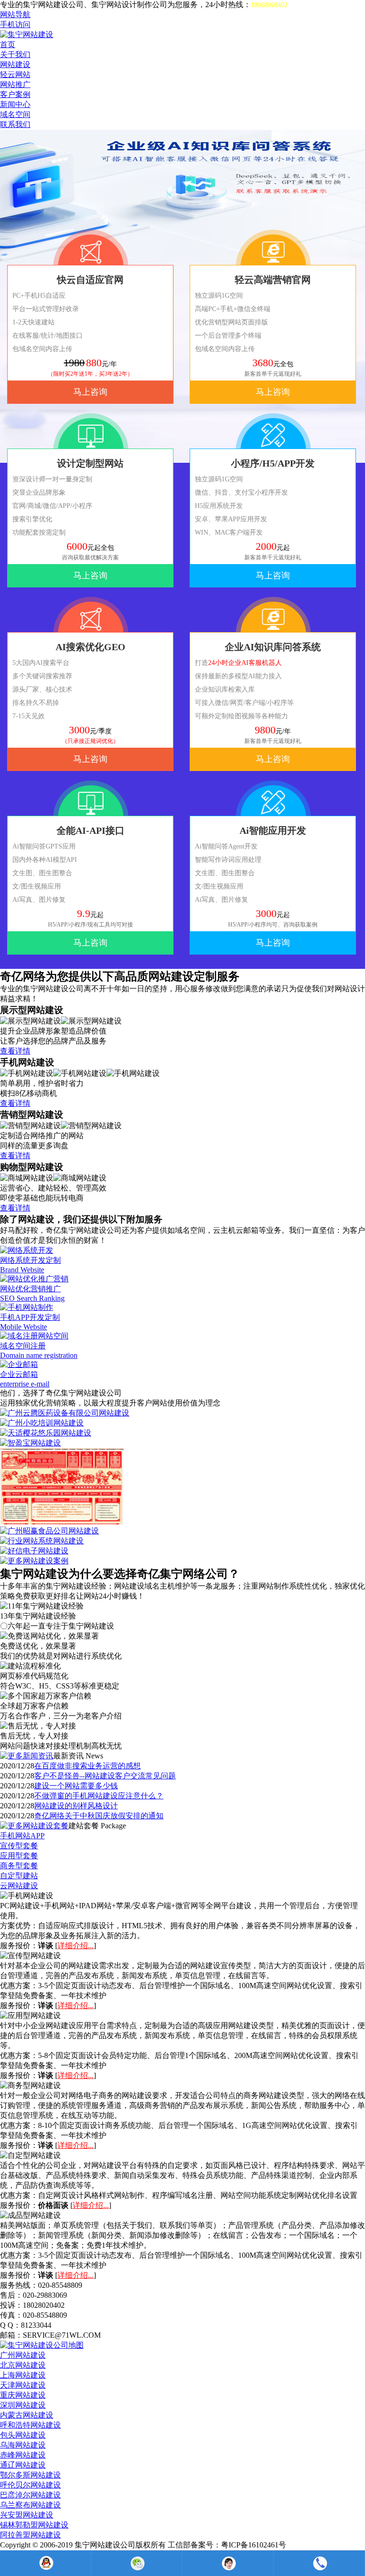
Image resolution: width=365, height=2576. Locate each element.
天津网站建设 (23, 2385)
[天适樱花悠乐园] (46, 1433)
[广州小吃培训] (42, 1423)
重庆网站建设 (23, 2395)
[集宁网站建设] (27, 34)
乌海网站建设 (23, 2445)
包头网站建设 (23, 2435)
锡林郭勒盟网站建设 (34, 2525)
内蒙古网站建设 (27, 2415)
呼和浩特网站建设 (30, 2425)
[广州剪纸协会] (62, 1522)
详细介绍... (76, 1946)
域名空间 (15, 114)
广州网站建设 (23, 2355)
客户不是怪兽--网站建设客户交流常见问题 (105, 1776)
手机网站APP (22, 1836)
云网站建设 (19, 1886)
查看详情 (15, 1051)
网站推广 (15, 84)
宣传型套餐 (19, 1846)
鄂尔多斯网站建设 (30, 2475)
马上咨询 (90, 392)
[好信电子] (34, 1551)
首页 (8, 44)
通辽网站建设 (23, 2465)
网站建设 (15, 64)
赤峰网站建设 (23, 2455)
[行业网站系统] (42, 1541)
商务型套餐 (19, 1866)
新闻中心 (15, 104)
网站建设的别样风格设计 (76, 1806)
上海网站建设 (23, 2375)
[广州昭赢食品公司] (49, 1531)
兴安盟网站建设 (27, 2515)
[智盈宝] (30, 1443)
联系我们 (15, 124)
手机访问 (15, 24)
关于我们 (15, 54)
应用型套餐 (19, 1856)
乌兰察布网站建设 (30, 2505)
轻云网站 (15, 74)
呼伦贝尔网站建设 (30, 2485)
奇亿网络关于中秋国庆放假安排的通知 (99, 1816)
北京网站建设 (23, 2365)
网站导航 (15, 15)
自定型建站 (19, 1876)
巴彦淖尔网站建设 (30, 2495)
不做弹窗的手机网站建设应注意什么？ (99, 1796)
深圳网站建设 (23, 2405)
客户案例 (15, 94)
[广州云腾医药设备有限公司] (65, 1413)
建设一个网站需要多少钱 (76, 1786)
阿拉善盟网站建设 (30, 2535)
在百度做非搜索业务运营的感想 (87, 1766)
